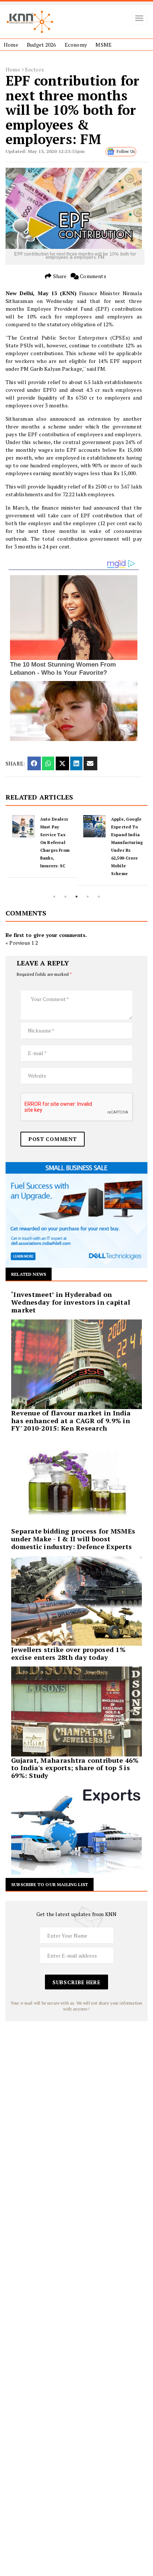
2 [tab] (65, 897)
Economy (76, 45)
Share (59, 276)
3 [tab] (76, 897)
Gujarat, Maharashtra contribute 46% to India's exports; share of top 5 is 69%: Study (75, 1768)
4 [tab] (88, 897)
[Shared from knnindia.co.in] (90, 763)
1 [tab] (54, 897)
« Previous (18, 943)
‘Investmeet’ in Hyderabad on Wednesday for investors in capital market (71, 1302)
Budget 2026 (41, 45)
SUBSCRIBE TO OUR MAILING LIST (50, 1884)
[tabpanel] (41, 846)
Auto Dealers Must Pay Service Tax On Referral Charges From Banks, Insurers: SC (54, 842)
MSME (104, 45)
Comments (92, 276)
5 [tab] (99, 897)
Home (11, 45)
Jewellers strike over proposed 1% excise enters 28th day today (68, 1653)
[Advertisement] (76, 2098)
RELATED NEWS (29, 1274)
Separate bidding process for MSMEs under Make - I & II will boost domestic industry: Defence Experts (73, 1539)
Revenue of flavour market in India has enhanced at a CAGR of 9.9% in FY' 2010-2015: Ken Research (71, 1421)
